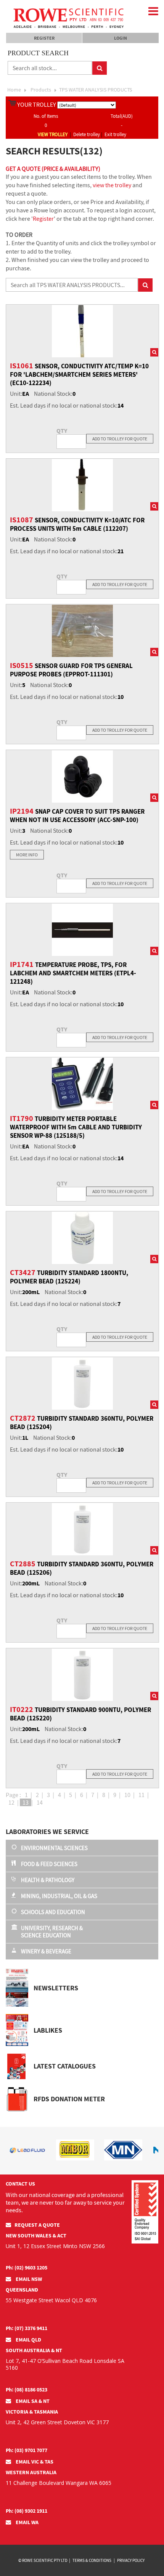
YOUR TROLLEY (37, 104)
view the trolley (112, 185)
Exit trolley (115, 134)
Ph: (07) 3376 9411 (27, 2328)
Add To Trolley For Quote (120, 439)
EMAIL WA (27, 2522)
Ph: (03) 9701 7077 (27, 2450)
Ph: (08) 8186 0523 (27, 2390)
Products (41, 90)
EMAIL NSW (28, 2279)
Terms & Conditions (92, 2560)
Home (14, 90)
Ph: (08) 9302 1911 (27, 2511)
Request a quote (37, 2225)
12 (11, 1802)
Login (121, 38)
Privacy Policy (131, 2560)
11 (141, 1795)
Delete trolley (87, 134)
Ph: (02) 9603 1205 (27, 2268)
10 (127, 1795)
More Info (27, 855)
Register (44, 38)
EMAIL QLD (28, 2340)
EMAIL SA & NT (32, 2401)
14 (40, 1802)
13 (26, 1802)
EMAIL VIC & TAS (34, 2462)
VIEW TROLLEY (53, 134)
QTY (62, 430)
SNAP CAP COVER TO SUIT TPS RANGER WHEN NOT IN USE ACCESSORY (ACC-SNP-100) (77, 816)
